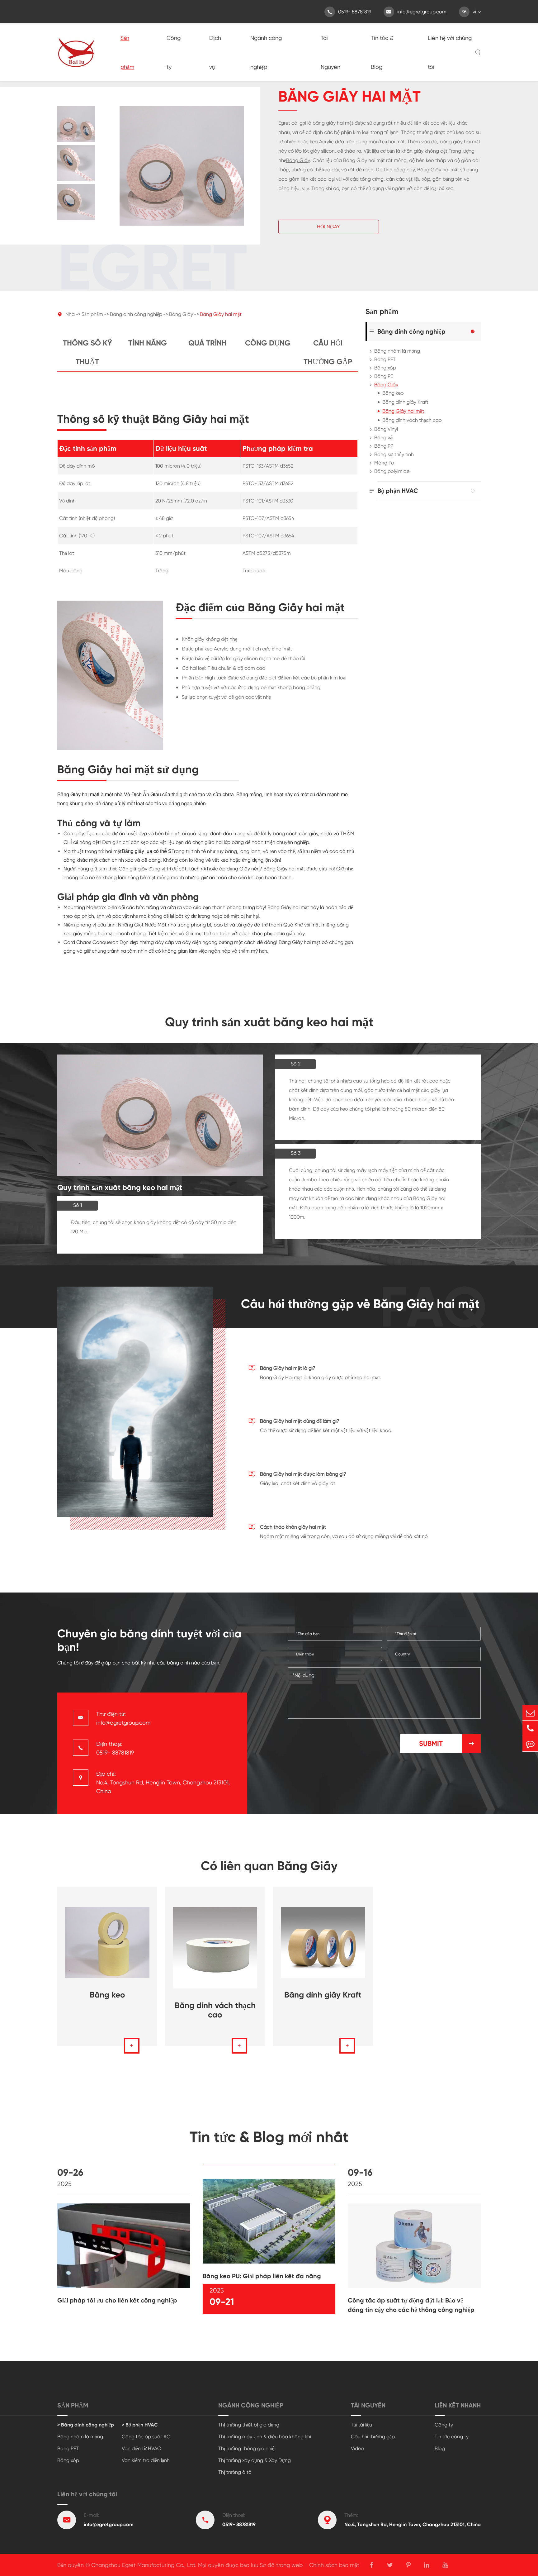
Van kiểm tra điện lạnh (146, 2460)
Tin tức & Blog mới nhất (269, 2137)
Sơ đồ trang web (281, 2565)
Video (357, 2448)
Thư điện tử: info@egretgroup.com (123, 1718)
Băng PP (384, 446)
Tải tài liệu (361, 2425)
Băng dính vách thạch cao (412, 420)
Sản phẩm (127, 52)
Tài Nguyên (330, 52)
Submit (447, 1743)
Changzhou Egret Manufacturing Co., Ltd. (144, 2565)
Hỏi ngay (328, 227)
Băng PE (384, 376)
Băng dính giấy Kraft (405, 402)
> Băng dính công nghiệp (86, 2425)
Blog (440, 2448)
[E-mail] (530, 1713)
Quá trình (208, 343)
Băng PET (385, 359)
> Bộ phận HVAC (140, 2425)
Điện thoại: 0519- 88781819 (115, 1748)
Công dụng (268, 343)
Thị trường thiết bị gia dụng (249, 2425)
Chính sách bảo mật (334, 2565)
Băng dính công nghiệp (136, 314)
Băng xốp (385, 368)
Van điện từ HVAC (141, 2448)
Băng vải (384, 438)
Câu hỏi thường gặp (328, 352)
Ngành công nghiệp (266, 52)
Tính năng (148, 343)
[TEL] (530, 1728)
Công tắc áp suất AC (146, 2437)
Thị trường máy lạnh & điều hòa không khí (265, 2437)
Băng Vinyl (386, 429)
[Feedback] (530, 1744)
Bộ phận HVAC (398, 491)
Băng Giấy (298, 160)
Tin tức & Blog (382, 52)
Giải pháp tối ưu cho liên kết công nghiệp (117, 2300)
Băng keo (393, 393)
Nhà (70, 314)
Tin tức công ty (452, 2437)
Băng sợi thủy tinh (394, 454)
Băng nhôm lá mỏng (397, 351)
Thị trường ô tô (235, 2472)
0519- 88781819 (349, 12)
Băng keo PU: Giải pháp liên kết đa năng (262, 2276)
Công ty (174, 52)
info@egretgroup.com (416, 12)
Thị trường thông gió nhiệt (247, 2448)
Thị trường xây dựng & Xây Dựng (255, 2460)
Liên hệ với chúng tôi (450, 52)
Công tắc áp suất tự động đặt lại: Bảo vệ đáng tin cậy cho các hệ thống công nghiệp (411, 2305)
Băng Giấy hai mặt (221, 314)
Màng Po (384, 463)
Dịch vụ (215, 52)
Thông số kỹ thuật (87, 352)
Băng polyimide (392, 471)
